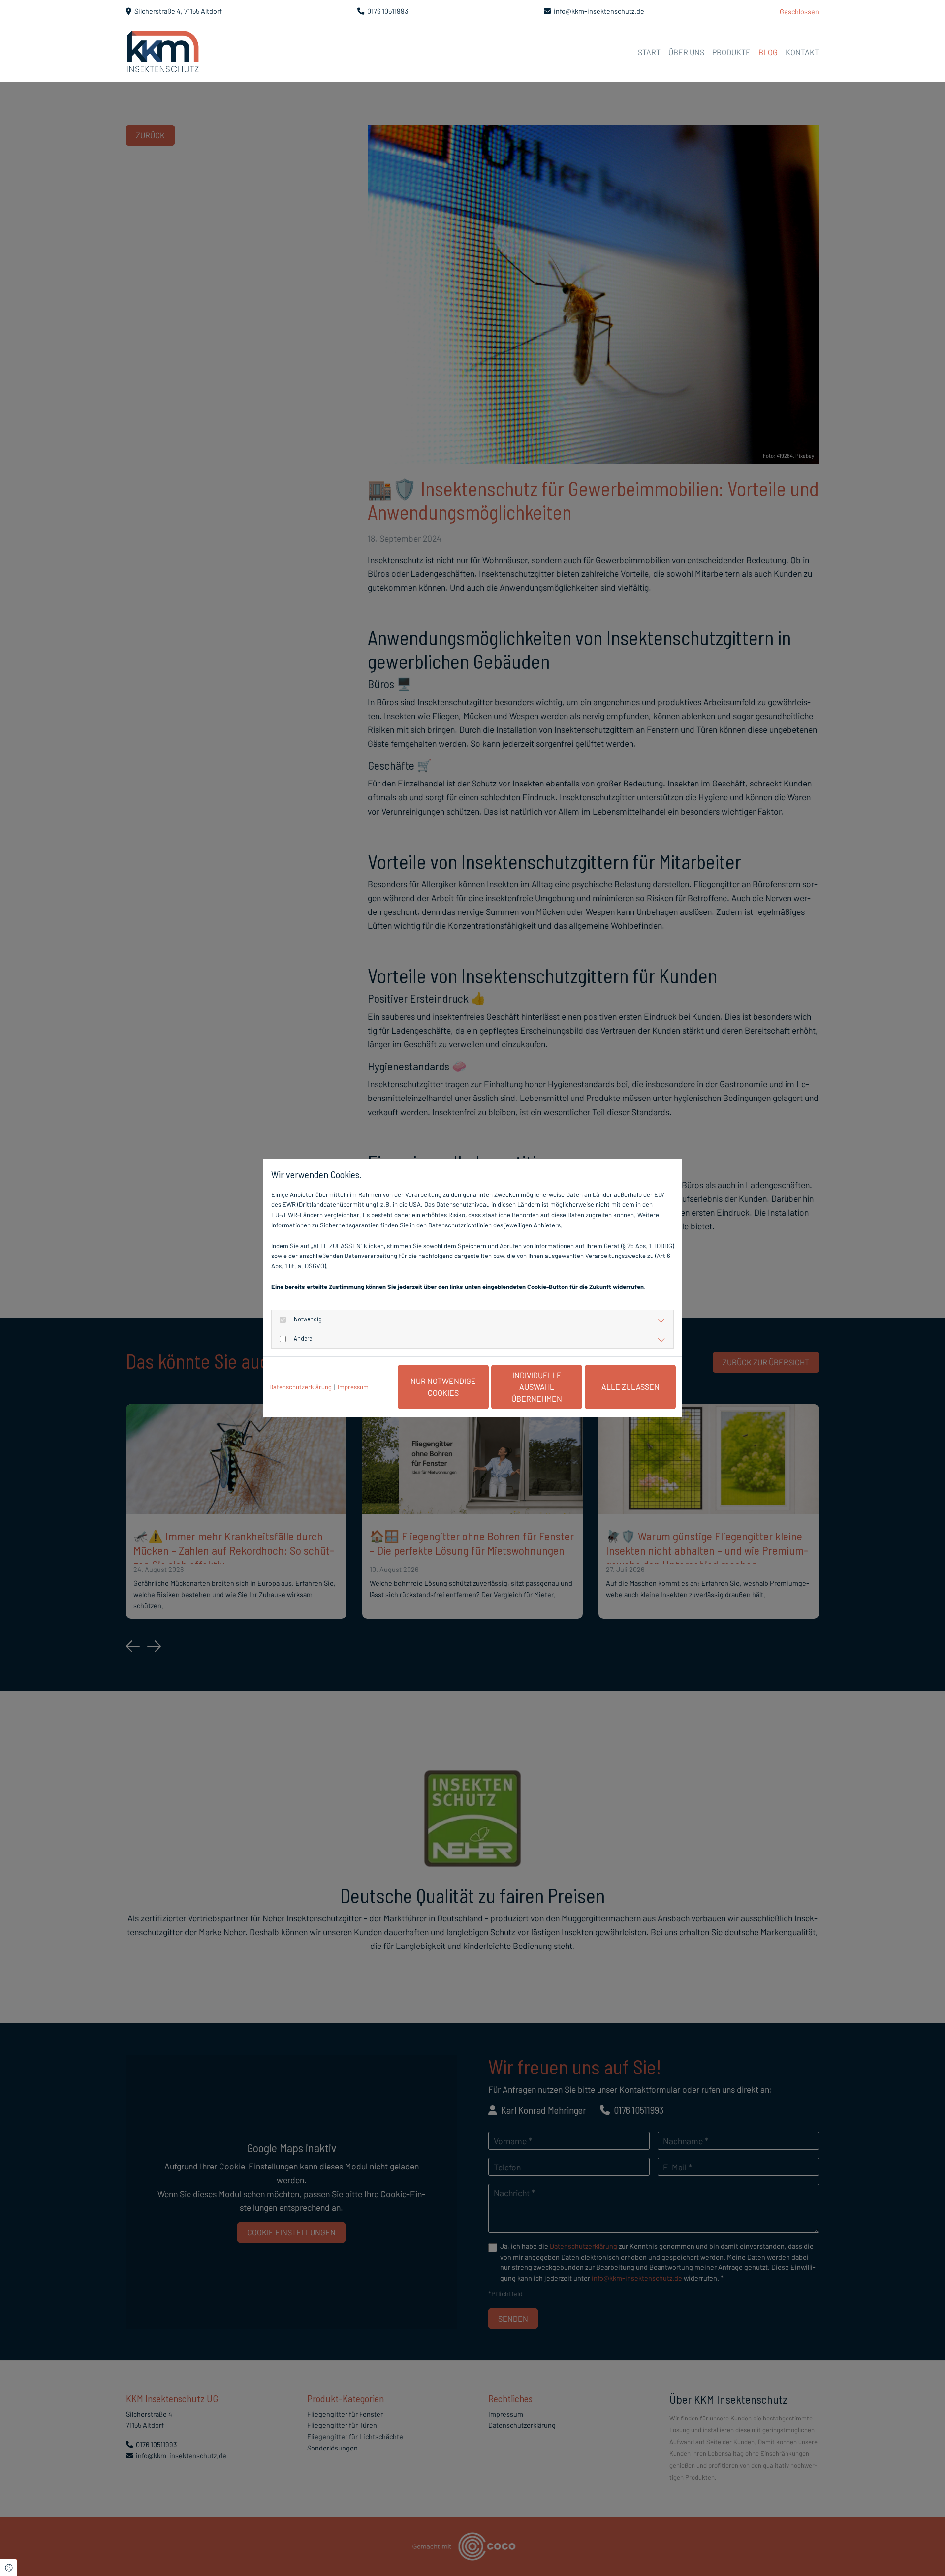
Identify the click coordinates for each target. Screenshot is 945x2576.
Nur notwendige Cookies (443, 1387)
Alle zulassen (630, 1387)
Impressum (353, 1387)
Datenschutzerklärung (300, 1387)
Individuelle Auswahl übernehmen (537, 1387)
